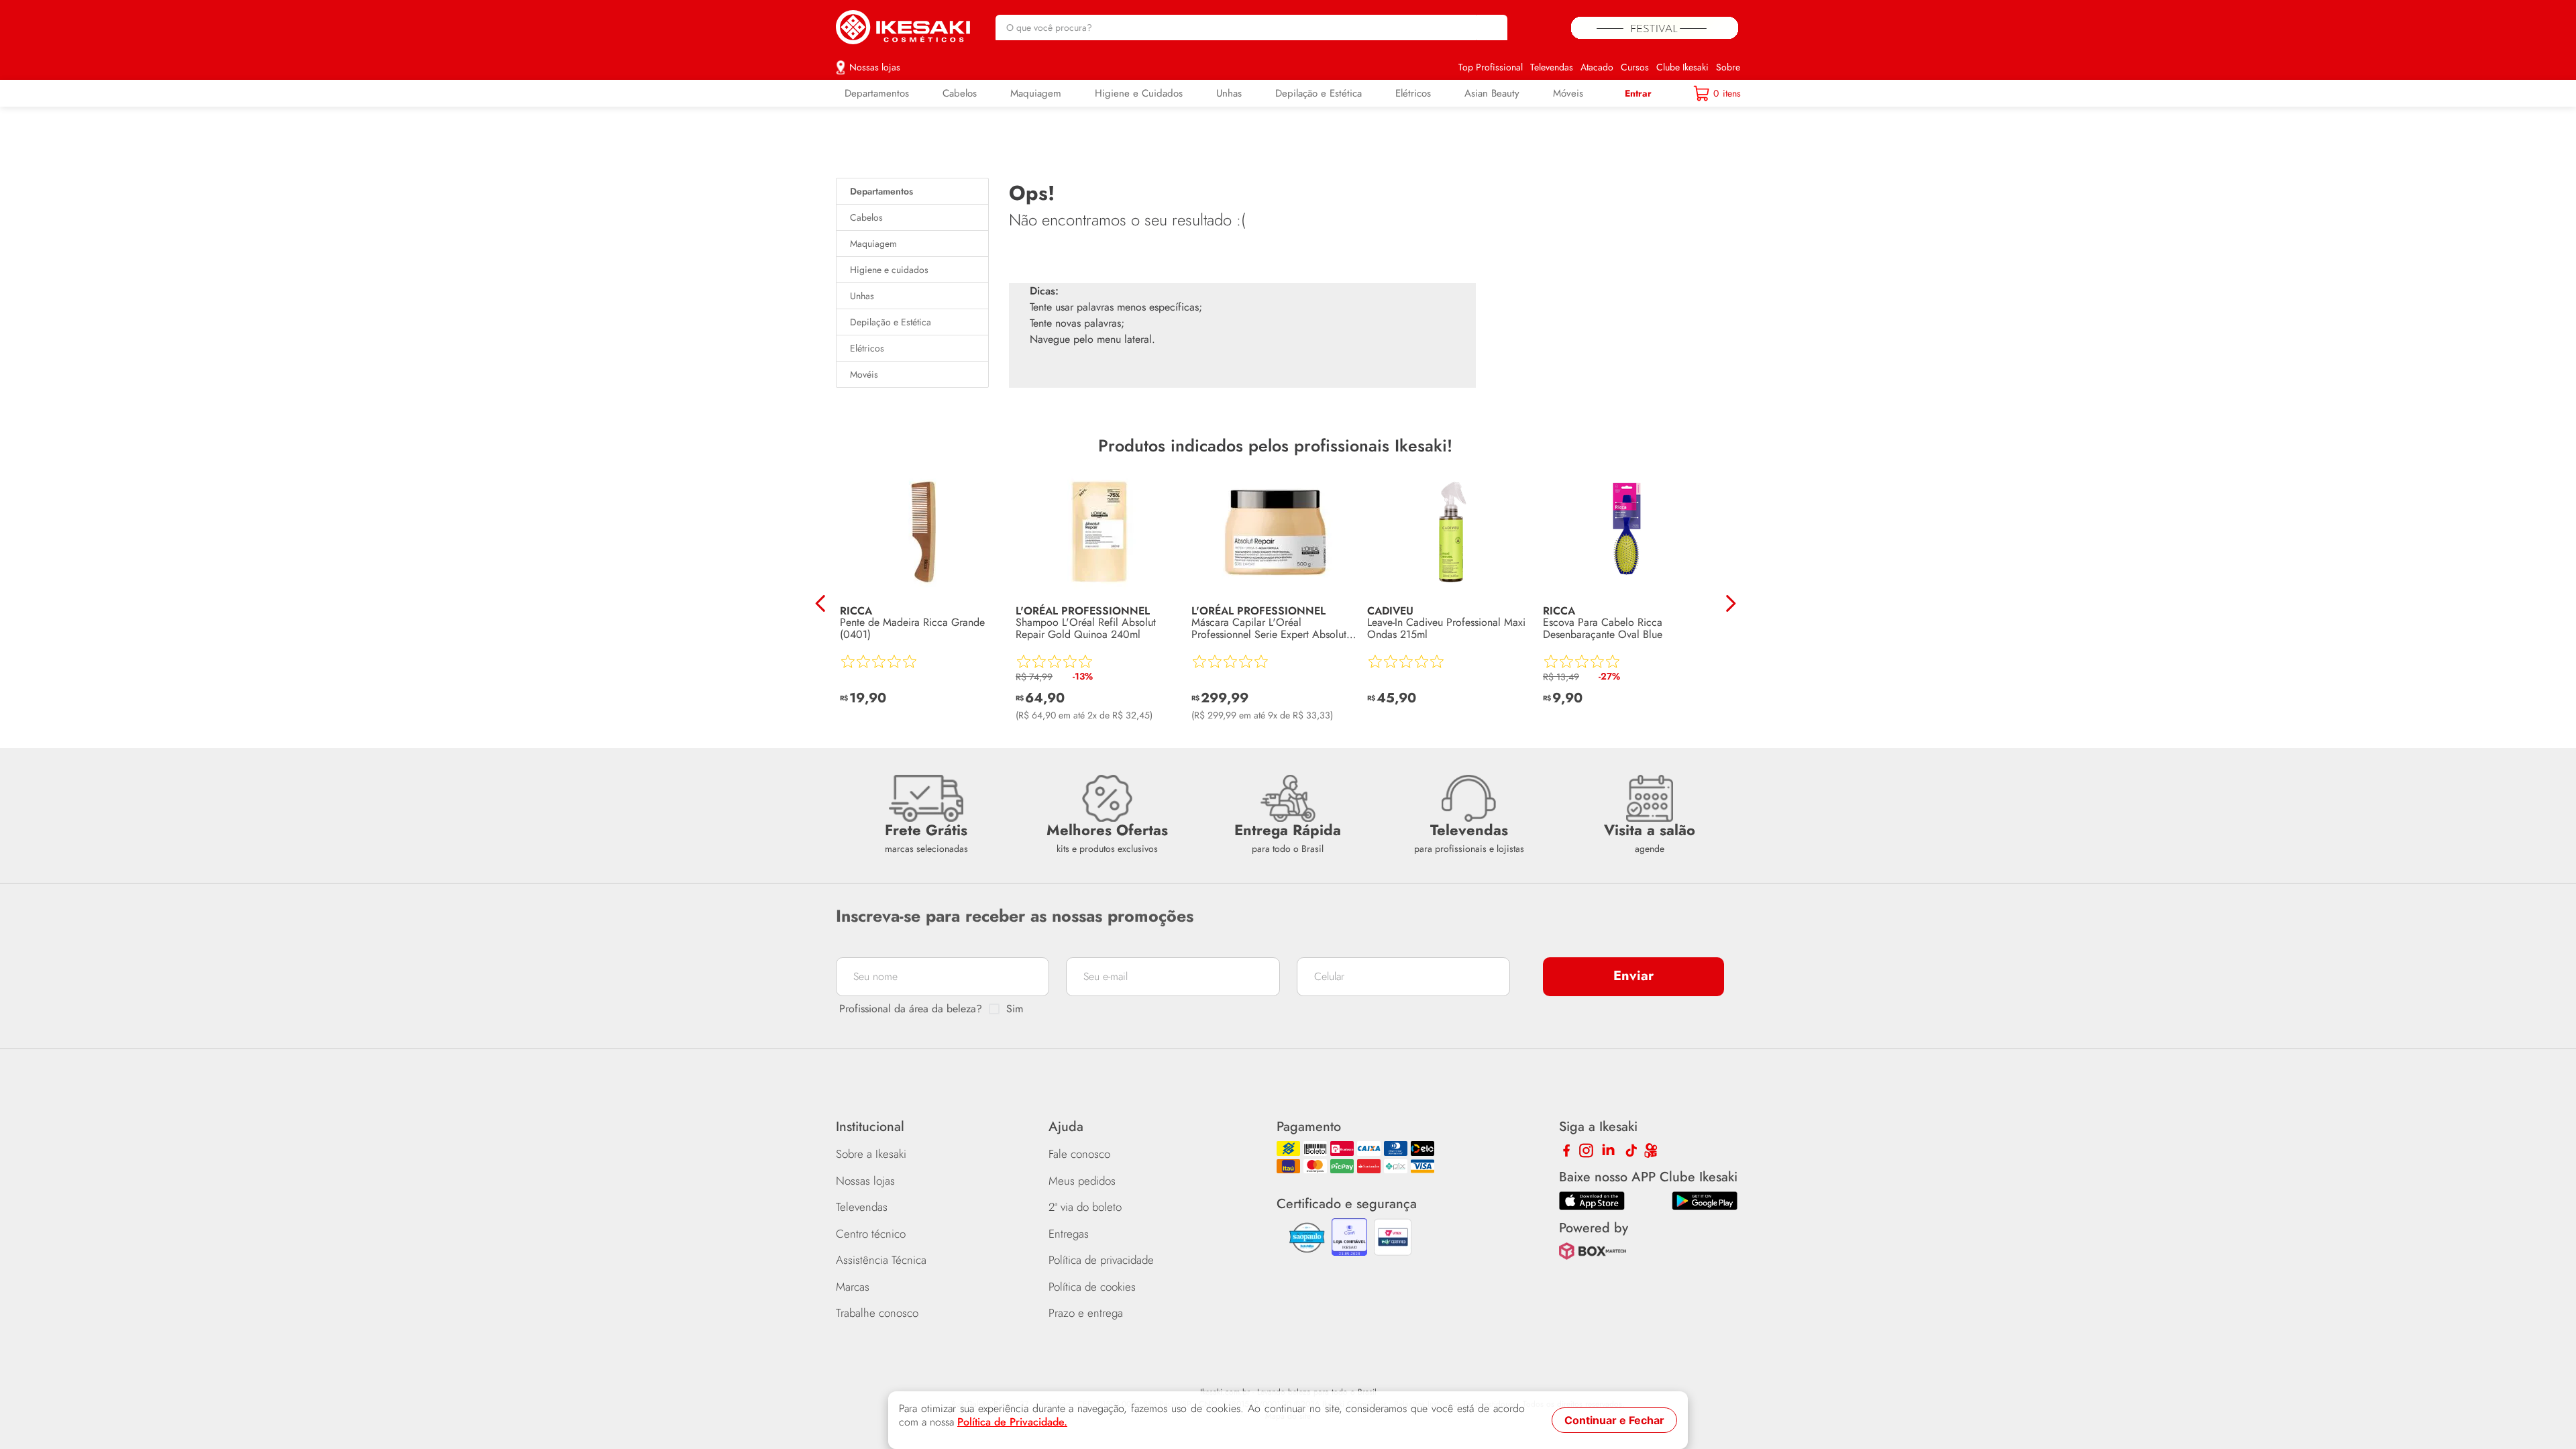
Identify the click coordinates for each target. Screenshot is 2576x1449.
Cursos (1635, 67)
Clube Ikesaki (1682, 67)
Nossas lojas (875, 67)
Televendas (1552, 67)
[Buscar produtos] (1491, 28)
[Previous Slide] (821, 603)
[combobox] (1251, 28)
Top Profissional (1491, 67)
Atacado (1597, 67)
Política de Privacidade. (1012, 1422)
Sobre (1728, 67)
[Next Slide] (1730, 603)
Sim (1015, 1009)
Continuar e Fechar (1614, 1420)
